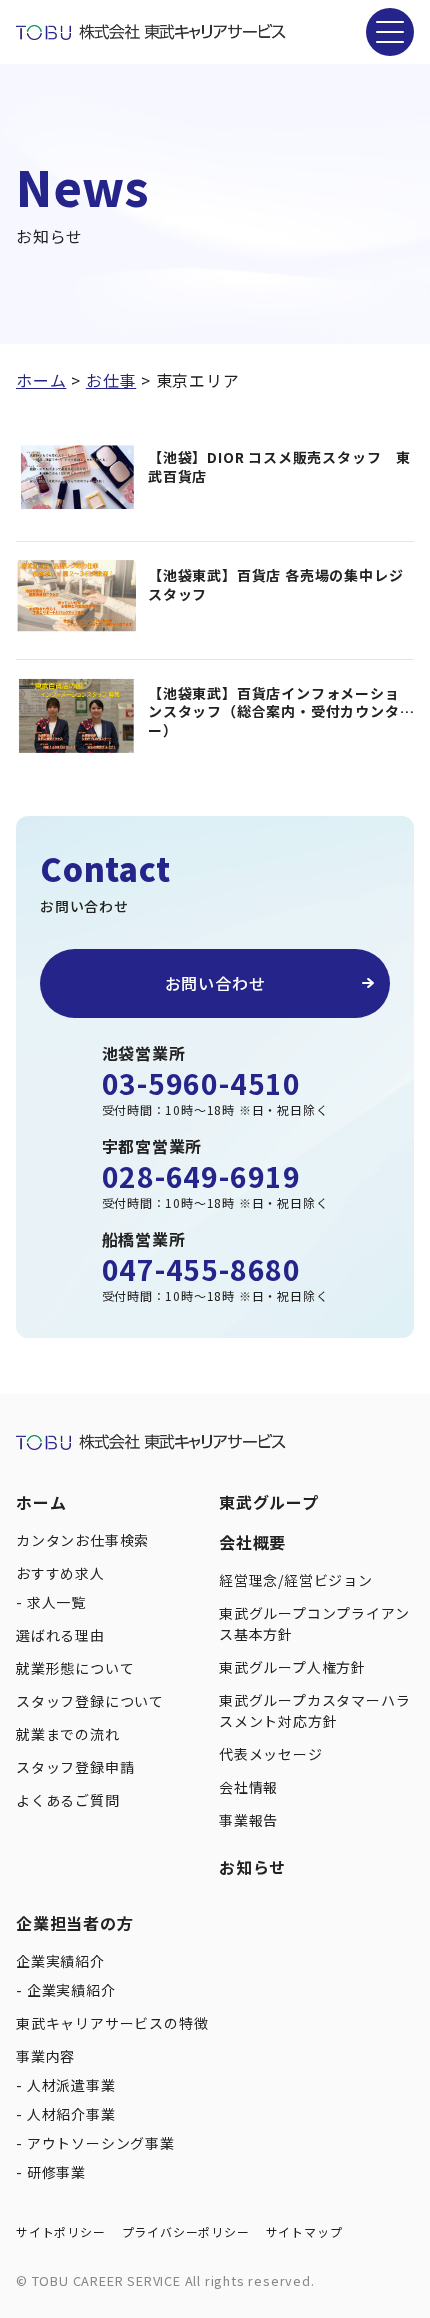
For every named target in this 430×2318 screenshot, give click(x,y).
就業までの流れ (68, 1734)
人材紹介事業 (71, 2114)
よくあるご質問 (68, 1800)
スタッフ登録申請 (75, 1767)
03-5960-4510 (202, 1083)
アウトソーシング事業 (101, 2143)
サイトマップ (304, 2231)
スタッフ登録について (90, 1701)
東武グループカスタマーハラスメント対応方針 (314, 1710)
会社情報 (248, 1787)
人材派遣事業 (71, 2085)
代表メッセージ (271, 1754)
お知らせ (252, 1867)
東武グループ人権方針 (292, 1667)
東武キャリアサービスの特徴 (112, 2023)
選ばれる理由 (60, 1635)
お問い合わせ (215, 983)
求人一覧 (56, 1602)
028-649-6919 (202, 1176)
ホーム (41, 1502)
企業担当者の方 (75, 1923)
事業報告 (248, 1820)
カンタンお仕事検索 (82, 1540)
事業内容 (45, 2056)
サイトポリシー (61, 2231)
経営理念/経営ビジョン (296, 1580)
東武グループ (269, 1502)
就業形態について (75, 1668)
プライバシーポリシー (186, 2231)
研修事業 (56, 2172)
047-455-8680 (202, 1269)
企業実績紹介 (60, 1961)
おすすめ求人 (60, 1573)
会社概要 (252, 1542)
